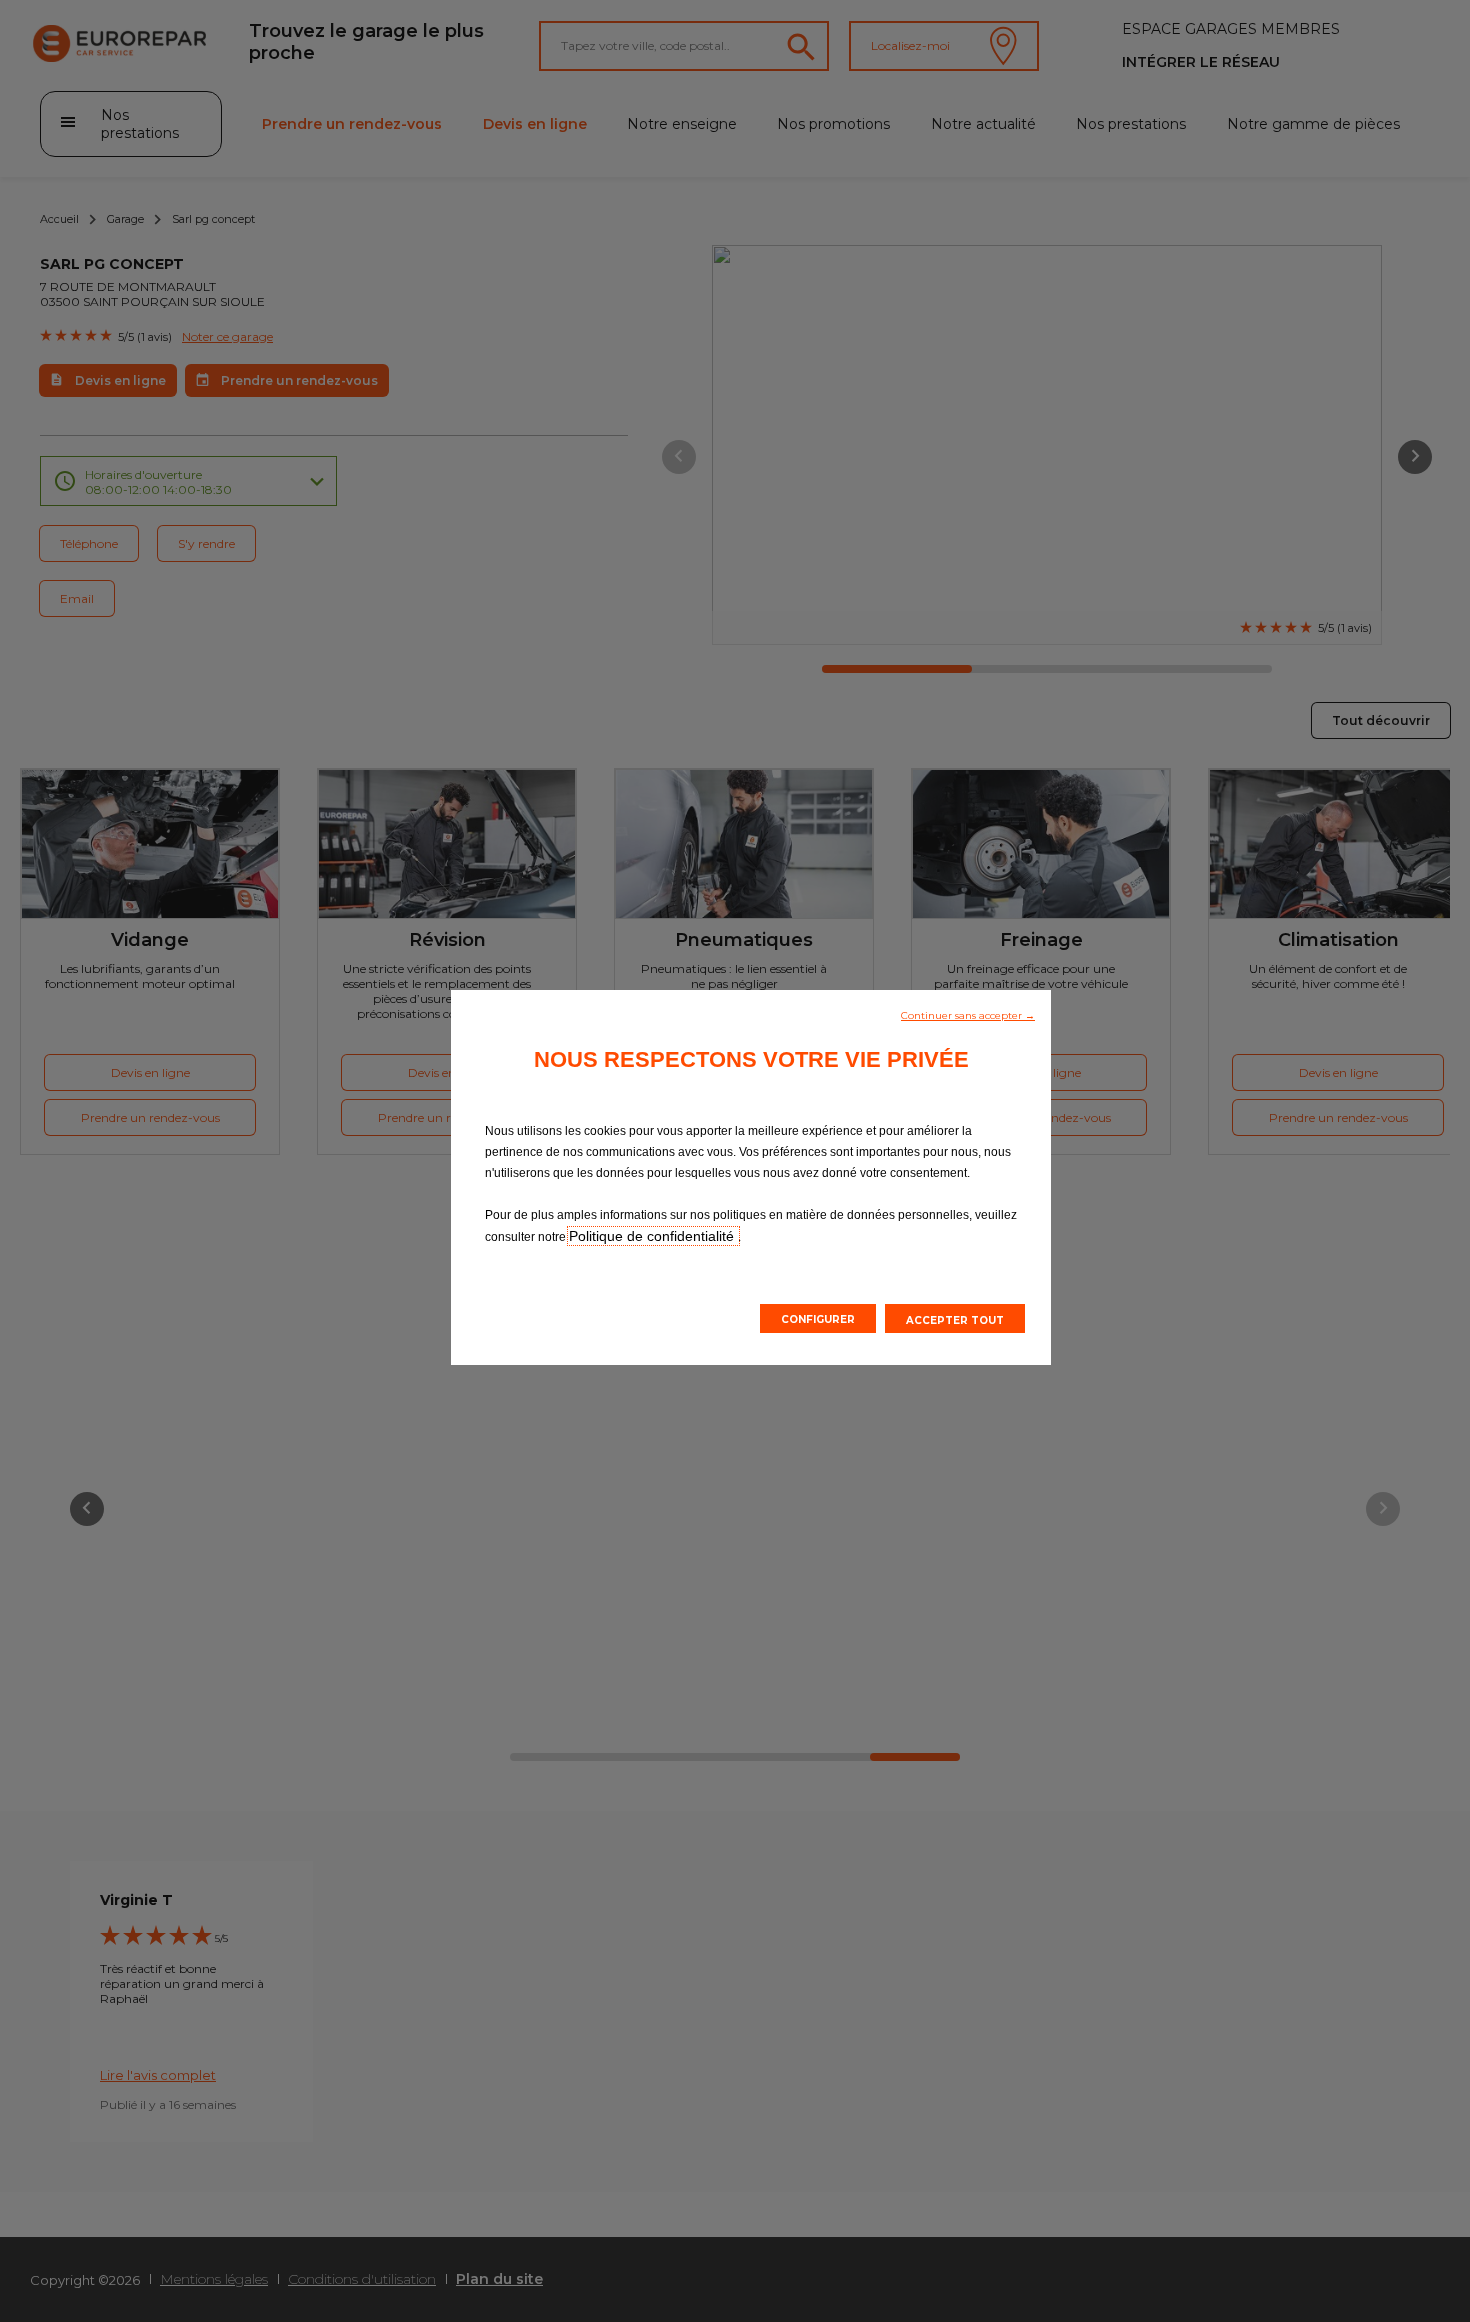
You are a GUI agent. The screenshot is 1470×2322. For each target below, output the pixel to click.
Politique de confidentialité (653, 1236)
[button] (968, 1014)
